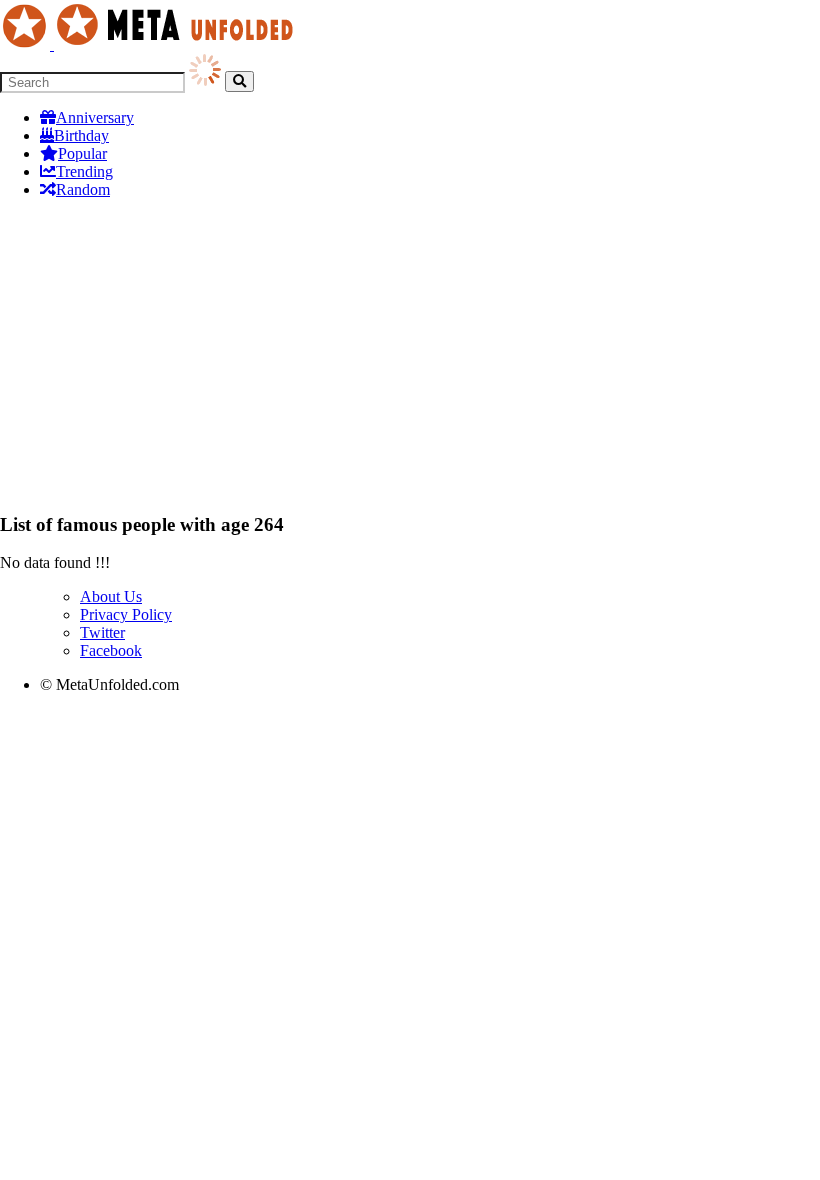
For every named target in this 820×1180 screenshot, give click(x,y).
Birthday (81, 135)
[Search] (239, 81)
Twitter (102, 632)
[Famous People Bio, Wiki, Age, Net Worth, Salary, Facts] (152, 44)
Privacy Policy (126, 614)
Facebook (111, 650)
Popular (82, 153)
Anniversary (95, 117)
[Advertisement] (410, 355)
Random (83, 189)
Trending (84, 171)
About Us (111, 596)
